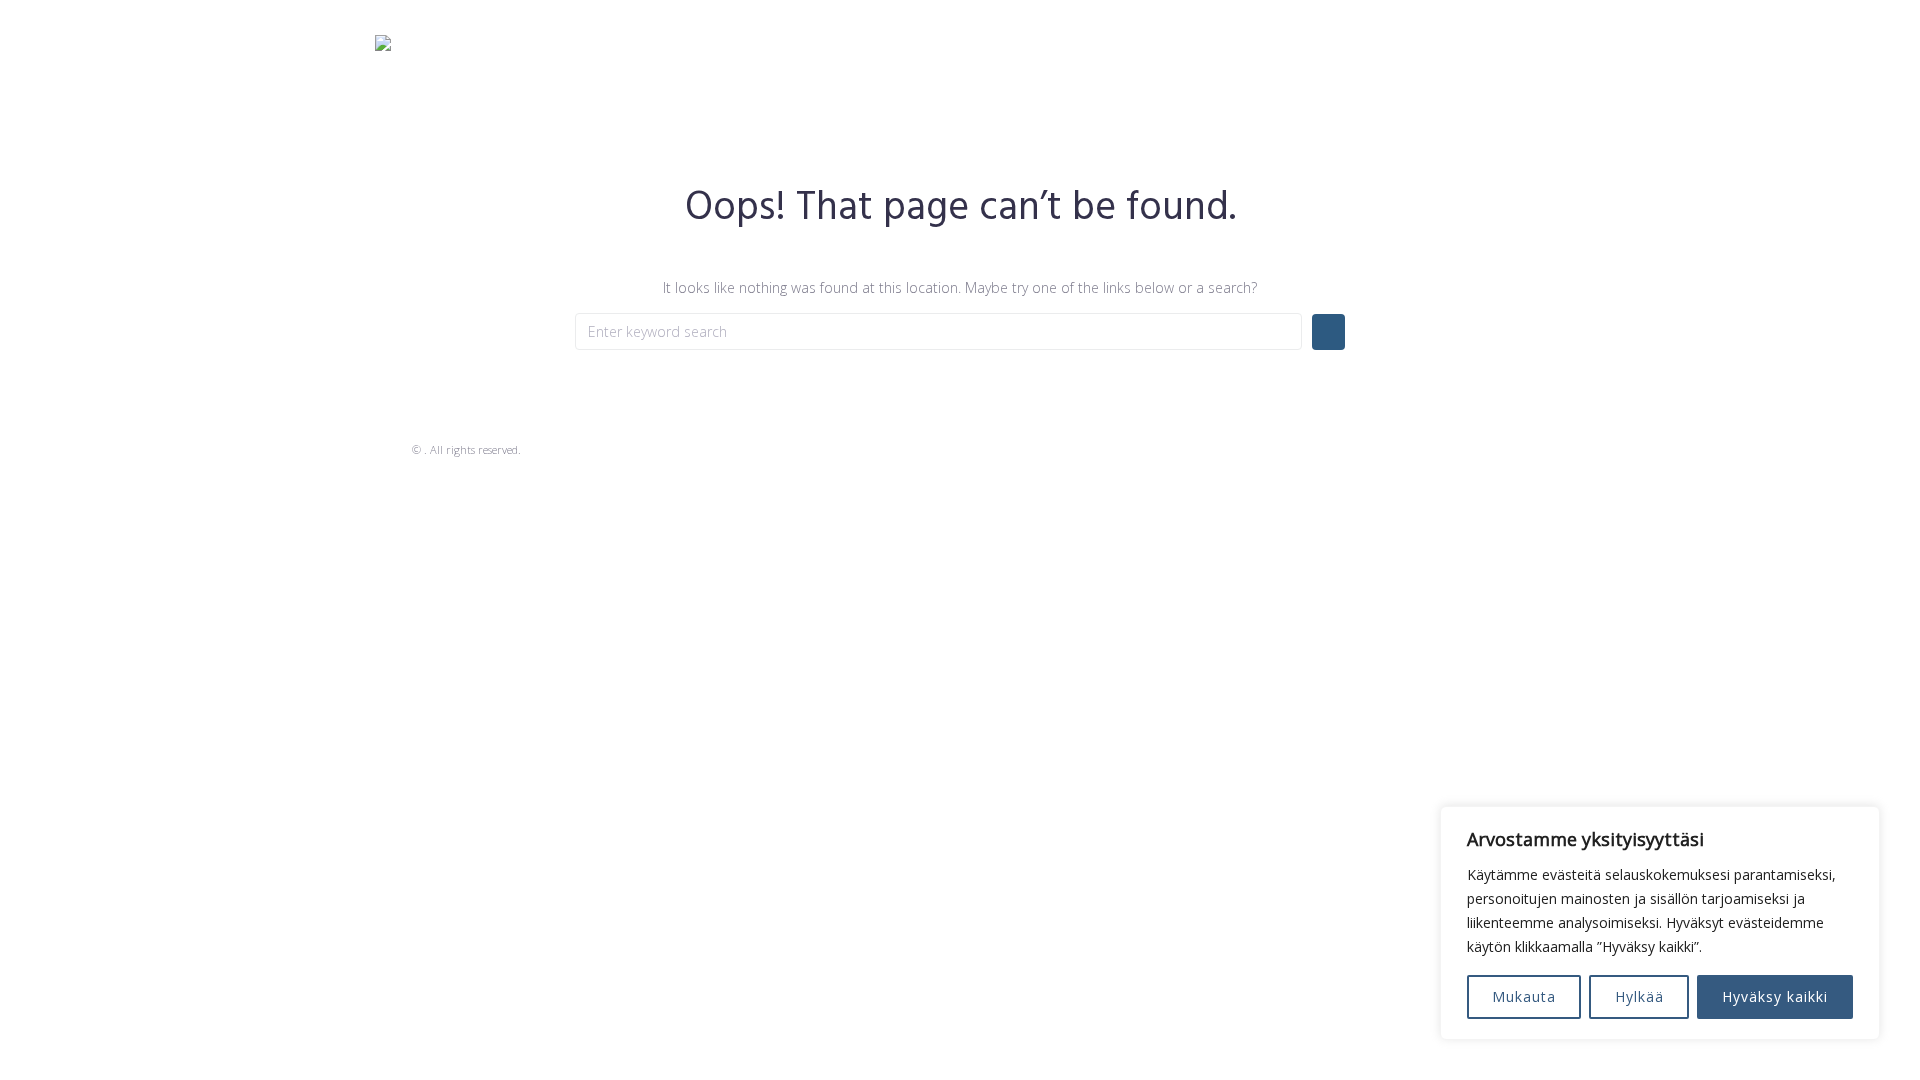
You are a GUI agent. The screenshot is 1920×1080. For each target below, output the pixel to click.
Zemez (392, 449)
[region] (1660, 923)
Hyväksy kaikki (1775, 996)
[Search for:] (938, 331)
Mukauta (1524, 996)
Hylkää (1639, 996)
